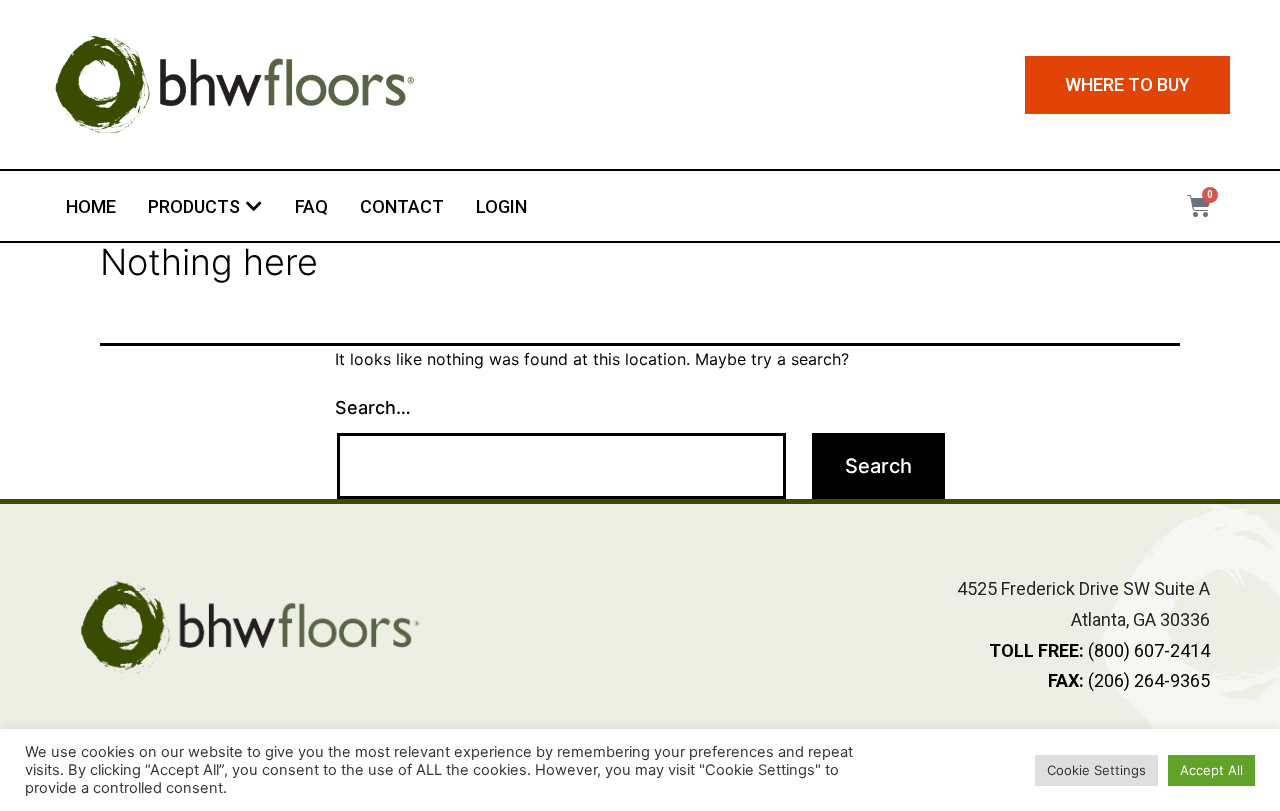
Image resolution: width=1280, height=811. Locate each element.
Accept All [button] (1211, 770)
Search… (373, 407)
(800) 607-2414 (1099, 650)
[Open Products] (254, 206)
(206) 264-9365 (1129, 680)
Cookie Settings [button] (1096, 770)
